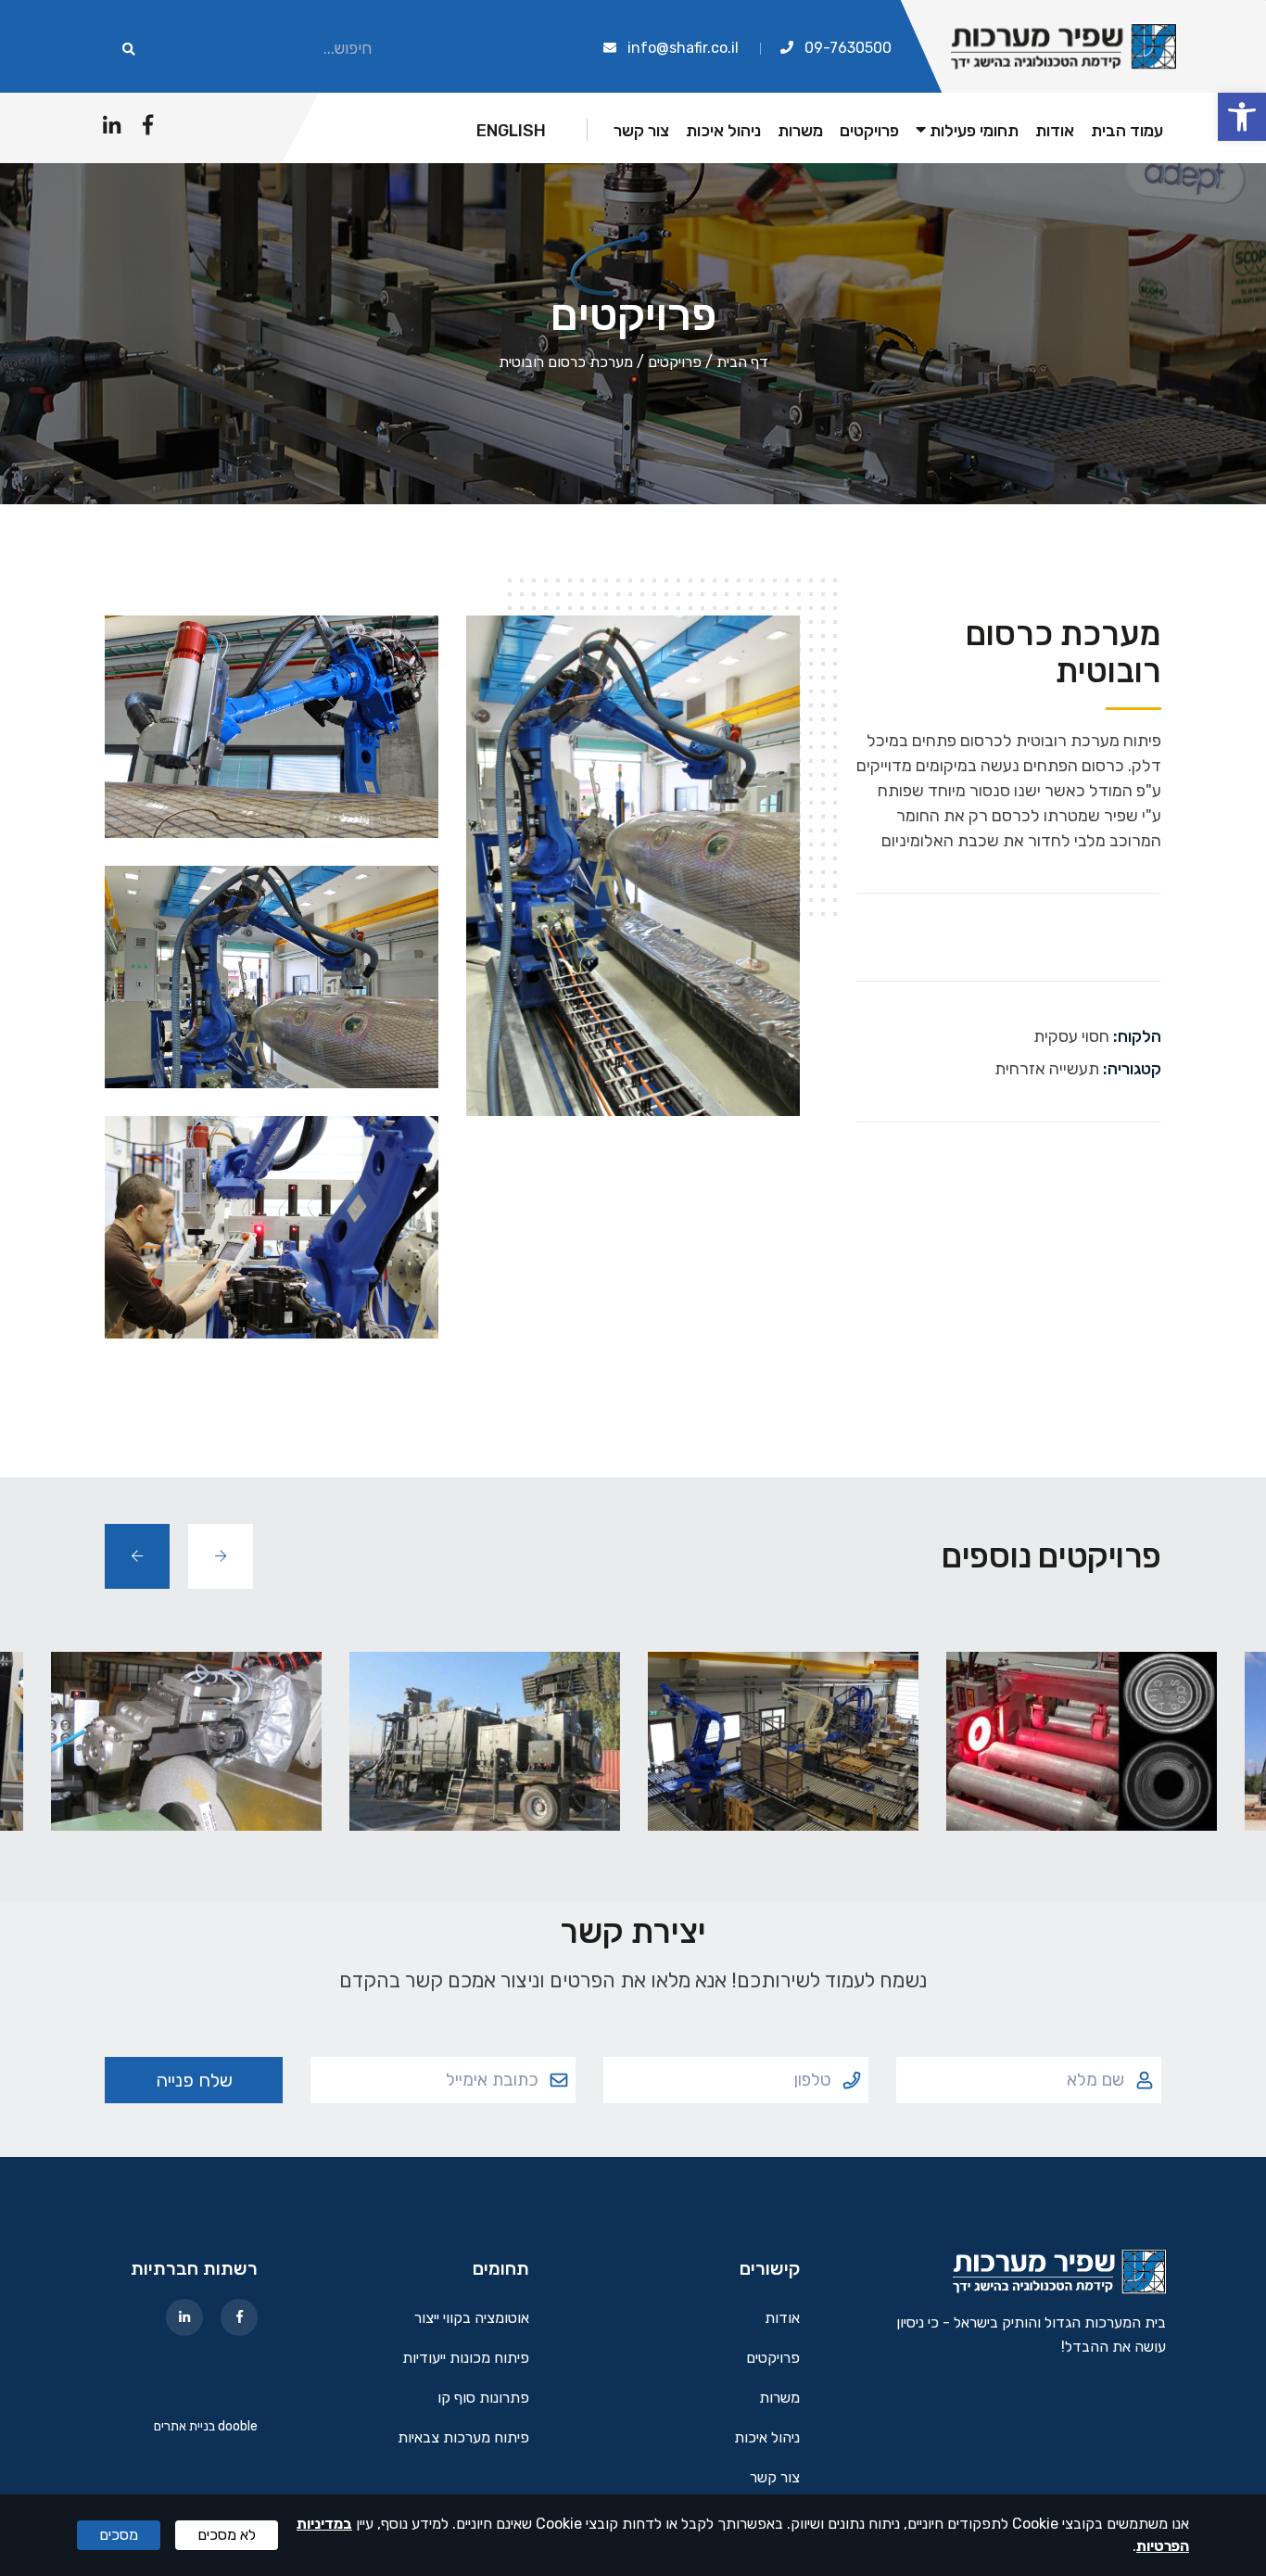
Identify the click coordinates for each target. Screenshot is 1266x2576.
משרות (800, 131)
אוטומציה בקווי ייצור (472, 2319)
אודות (1055, 131)
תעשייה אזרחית (1047, 1069)
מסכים (119, 2535)
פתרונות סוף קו (483, 2398)
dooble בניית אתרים (206, 2426)
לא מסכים (227, 2535)
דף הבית (742, 362)
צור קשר (641, 131)
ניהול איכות (723, 131)
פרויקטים (869, 131)
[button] (1242, 117)
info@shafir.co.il (683, 48)
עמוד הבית (1127, 131)
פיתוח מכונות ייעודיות (466, 2359)
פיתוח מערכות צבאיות (463, 2438)
